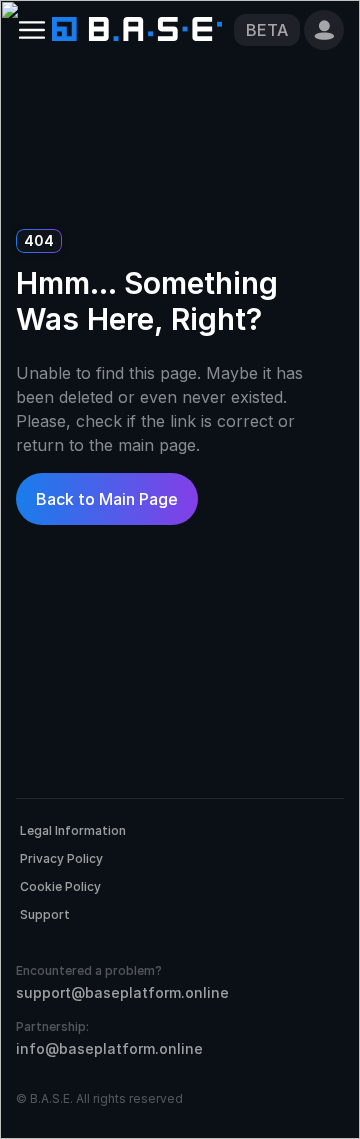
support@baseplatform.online (122, 992)
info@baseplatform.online (109, 1048)
